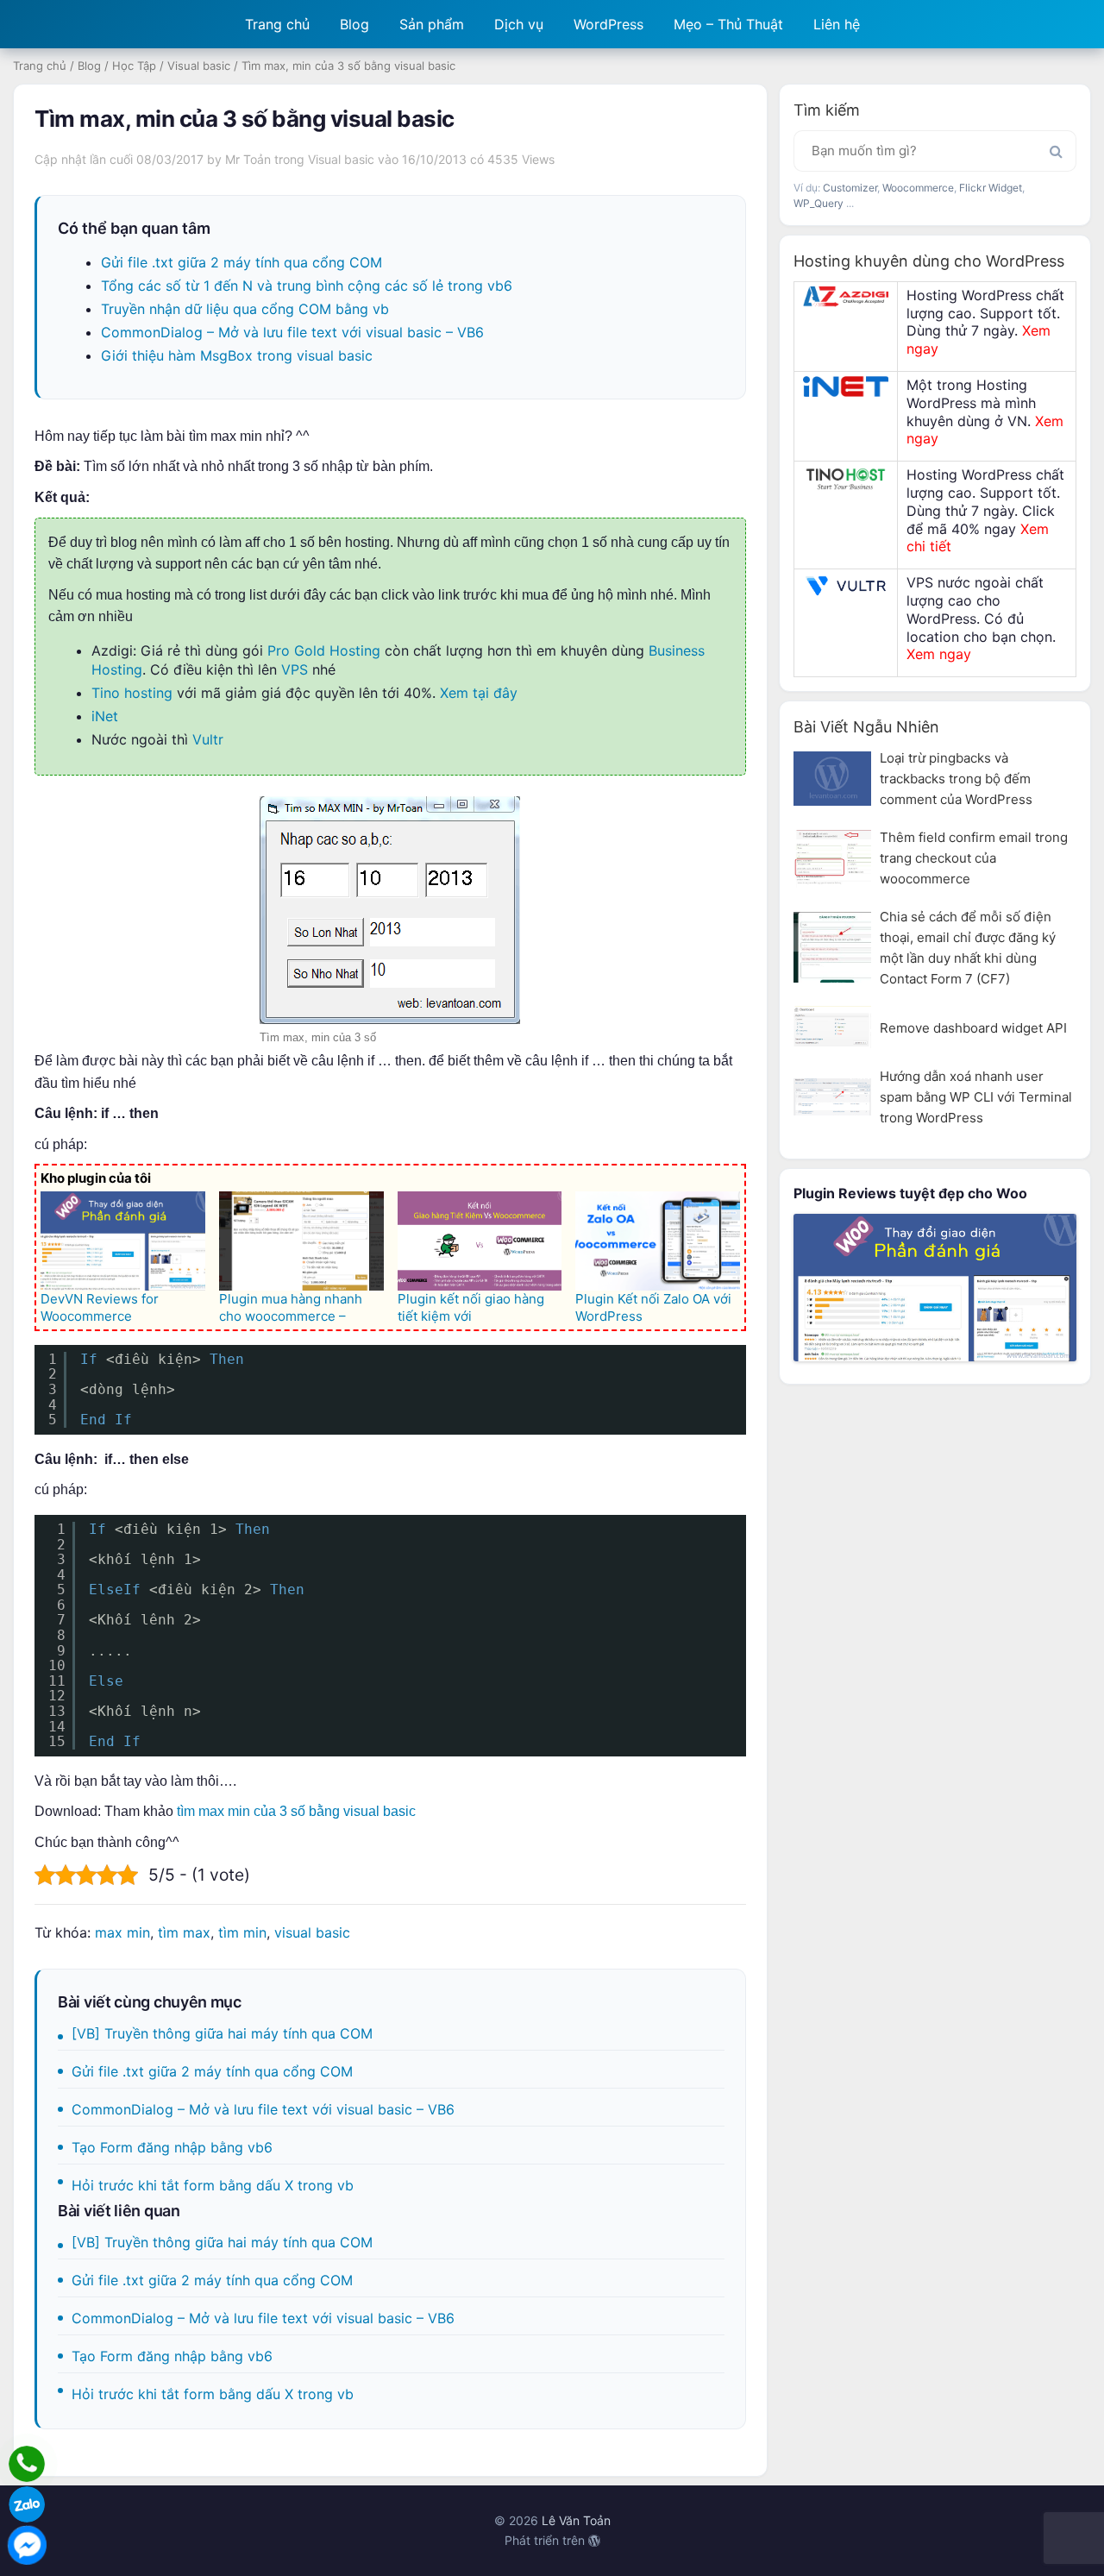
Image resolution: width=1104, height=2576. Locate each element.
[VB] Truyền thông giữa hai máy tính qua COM (222, 2033)
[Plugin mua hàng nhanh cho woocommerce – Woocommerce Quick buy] (301, 1241)
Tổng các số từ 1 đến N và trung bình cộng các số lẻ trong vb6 (307, 286)
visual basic (312, 1932)
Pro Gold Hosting (324, 650)
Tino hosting (132, 693)
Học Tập (134, 66)
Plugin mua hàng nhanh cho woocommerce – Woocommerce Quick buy (297, 1316)
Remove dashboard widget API (973, 1028)
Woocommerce (918, 188)
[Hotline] (27, 2464)
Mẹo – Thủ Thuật (728, 24)
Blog (354, 24)
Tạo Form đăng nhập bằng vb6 (172, 2147)
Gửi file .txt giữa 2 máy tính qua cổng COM (241, 262)
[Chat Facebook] (27, 2545)
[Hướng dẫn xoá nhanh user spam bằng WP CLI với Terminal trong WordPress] (832, 1097)
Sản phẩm (432, 24)
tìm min (242, 1932)
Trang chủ (277, 24)
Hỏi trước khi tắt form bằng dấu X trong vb (213, 2185)
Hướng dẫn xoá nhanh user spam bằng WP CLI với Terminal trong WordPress (976, 1097)
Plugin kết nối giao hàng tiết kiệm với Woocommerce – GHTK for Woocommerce (479, 1325)
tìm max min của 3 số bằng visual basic (296, 1811)
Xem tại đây (479, 693)
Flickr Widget (991, 188)
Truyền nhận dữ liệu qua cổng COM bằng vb (245, 309)
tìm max (184, 1932)
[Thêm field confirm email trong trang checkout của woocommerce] (832, 858)
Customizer (850, 188)
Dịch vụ (519, 24)
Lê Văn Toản (576, 2520)
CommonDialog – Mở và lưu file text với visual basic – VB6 (292, 332)
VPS (295, 669)
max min (122, 1932)
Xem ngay (939, 654)
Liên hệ (837, 24)
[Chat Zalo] (27, 2504)
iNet (105, 716)
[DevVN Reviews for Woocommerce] (123, 1241)
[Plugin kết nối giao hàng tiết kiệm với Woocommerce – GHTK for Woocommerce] (480, 1241)
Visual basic (199, 66)
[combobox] (935, 151)
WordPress (608, 24)
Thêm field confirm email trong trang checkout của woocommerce (974, 858)
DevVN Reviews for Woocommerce (100, 1307)
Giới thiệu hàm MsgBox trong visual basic (237, 355)
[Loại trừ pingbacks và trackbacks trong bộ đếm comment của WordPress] (832, 779)
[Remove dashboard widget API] (832, 1027)
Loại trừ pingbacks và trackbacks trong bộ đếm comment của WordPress (956, 779)
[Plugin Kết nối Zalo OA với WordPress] (658, 1241)
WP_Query (819, 203)
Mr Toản (248, 159)
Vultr (208, 739)
